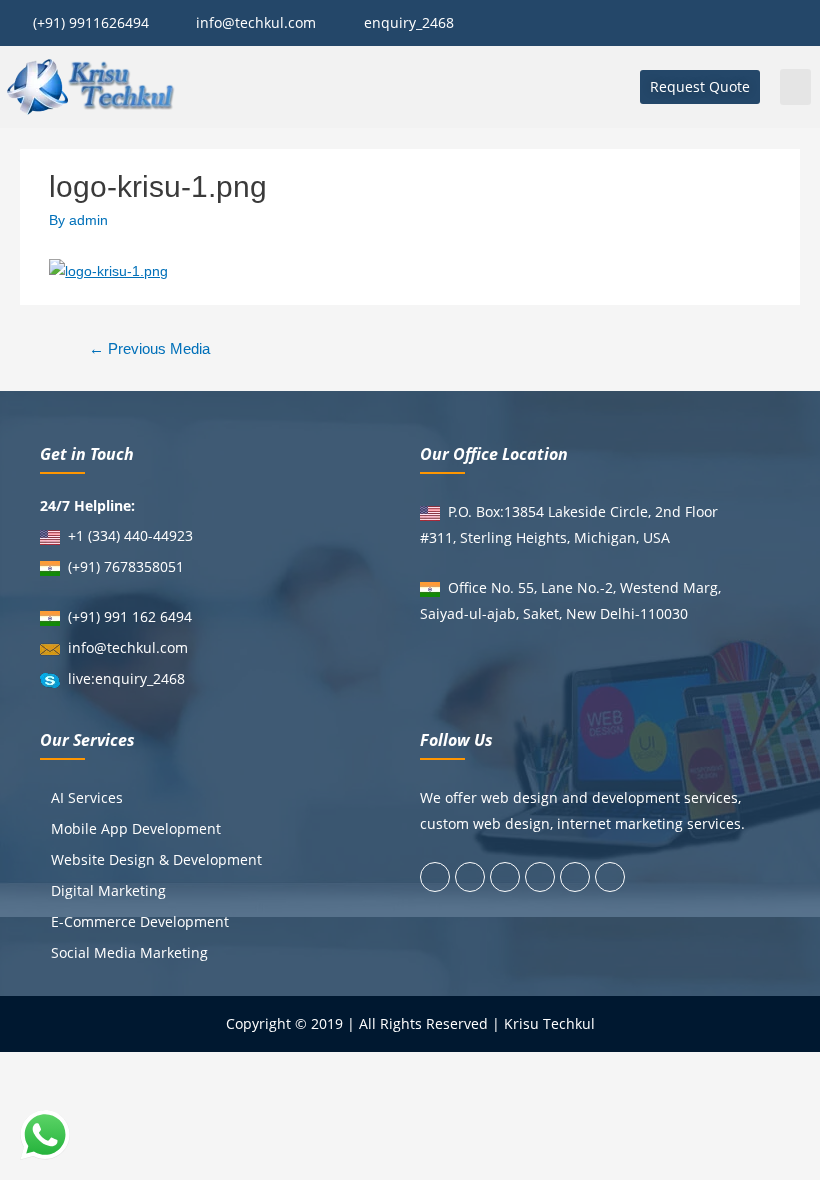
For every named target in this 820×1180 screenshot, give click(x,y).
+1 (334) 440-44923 (130, 535)
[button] (700, 87)
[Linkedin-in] (505, 877)
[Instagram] (540, 877)
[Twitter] (470, 877)
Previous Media (149, 349)
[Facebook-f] (435, 877)
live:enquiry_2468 (126, 678)
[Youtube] (610, 877)
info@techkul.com (128, 647)
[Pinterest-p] (575, 877)
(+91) (86, 566)
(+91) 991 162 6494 (130, 616)
